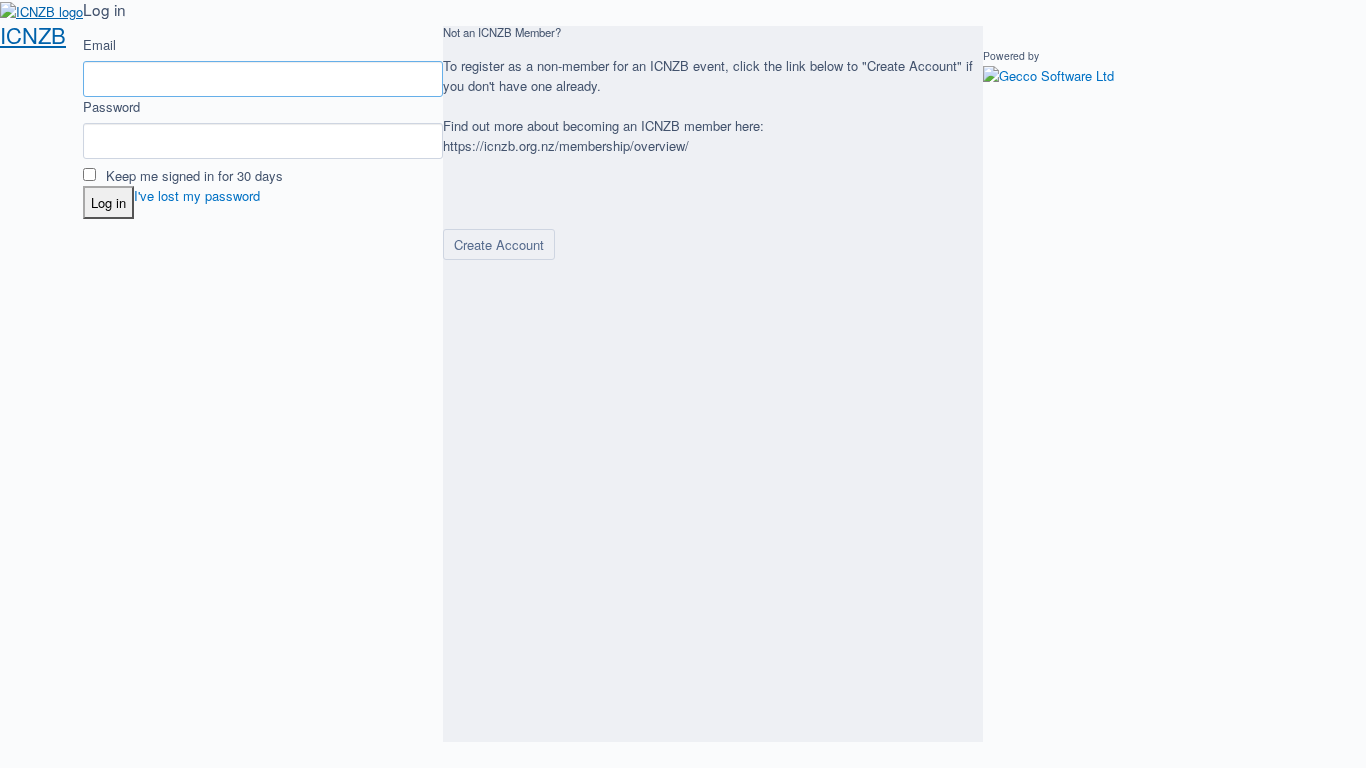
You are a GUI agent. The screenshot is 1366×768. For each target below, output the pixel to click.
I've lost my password (197, 195)
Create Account (499, 244)
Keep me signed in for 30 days (192, 175)
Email (99, 44)
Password (111, 106)
